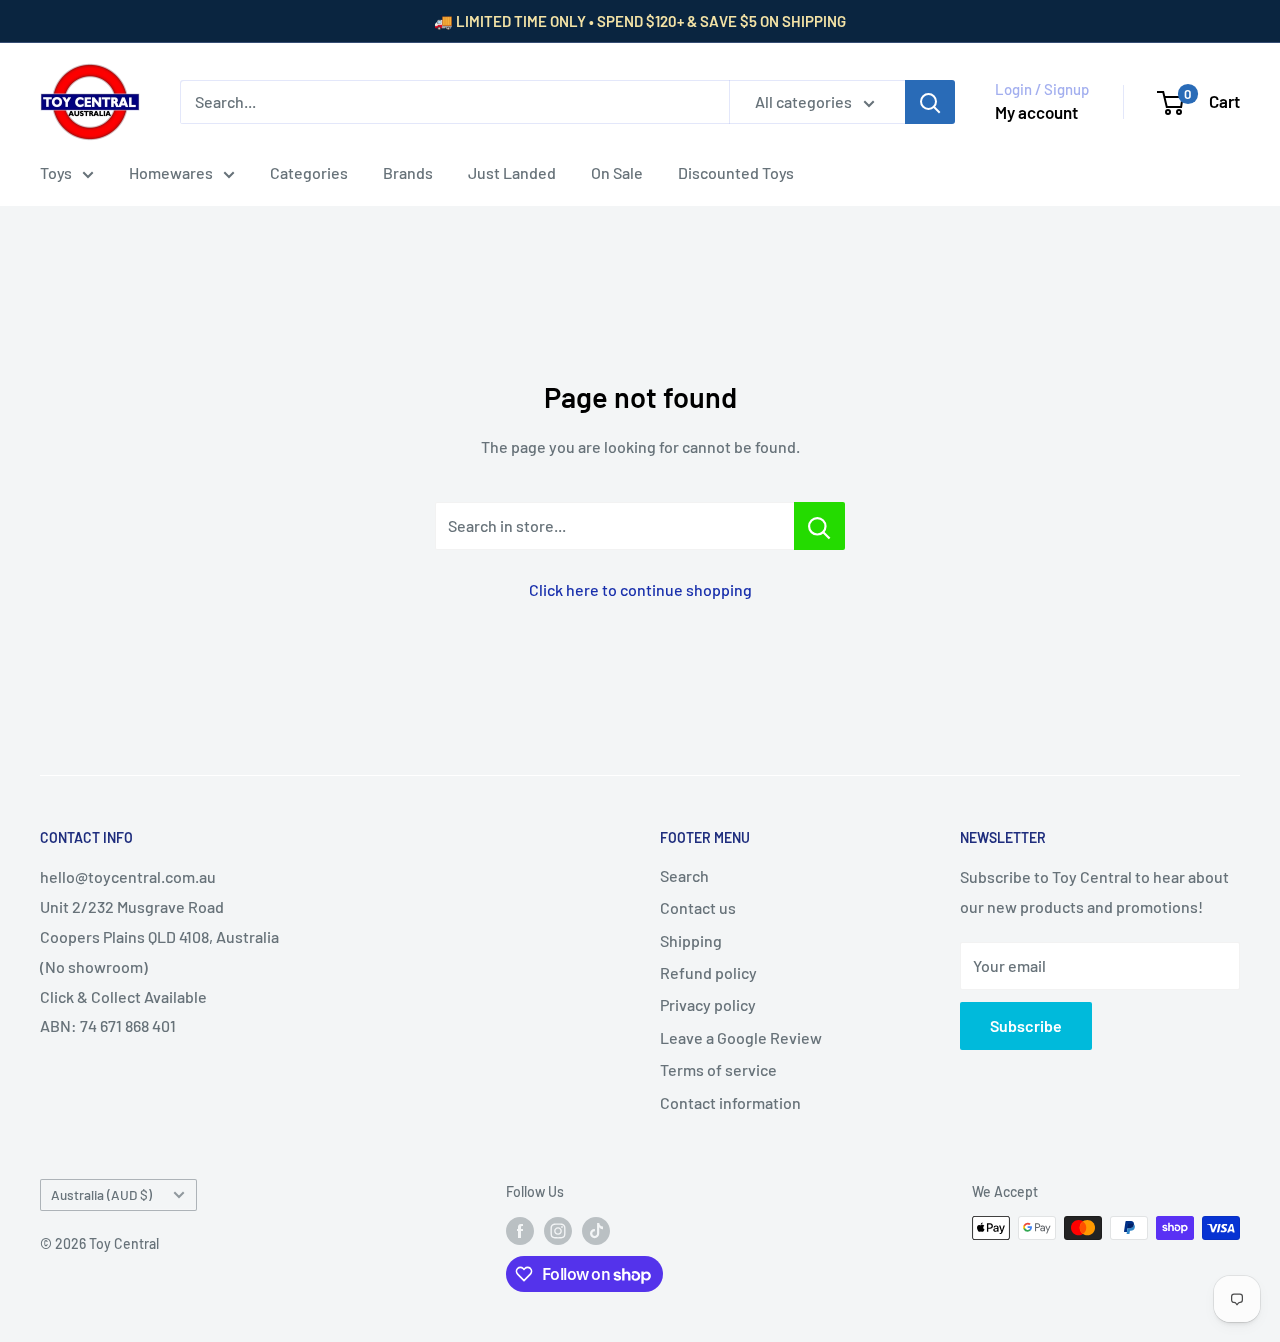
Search (684, 875)
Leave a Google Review (741, 1037)
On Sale (617, 172)
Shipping (691, 940)
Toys (56, 172)
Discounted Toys (736, 172)
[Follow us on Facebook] (520, 1230)
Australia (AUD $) (101, 1194)
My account (1036, 112)
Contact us (698, 907)
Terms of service (718, 1069)
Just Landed (512, 172)
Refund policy (708, 972)
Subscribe (1026, 1025)
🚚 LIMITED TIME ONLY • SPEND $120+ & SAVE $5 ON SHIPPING (640, 21)
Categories (309, 172)
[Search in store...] (819, 526)
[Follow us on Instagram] (558, 1230)
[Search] (930, 102)
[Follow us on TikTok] (596, 1230)
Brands (408, 172)
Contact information (730, 1102)
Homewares (171, 172)
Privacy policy (708, 1004)
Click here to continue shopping (640, 589)
